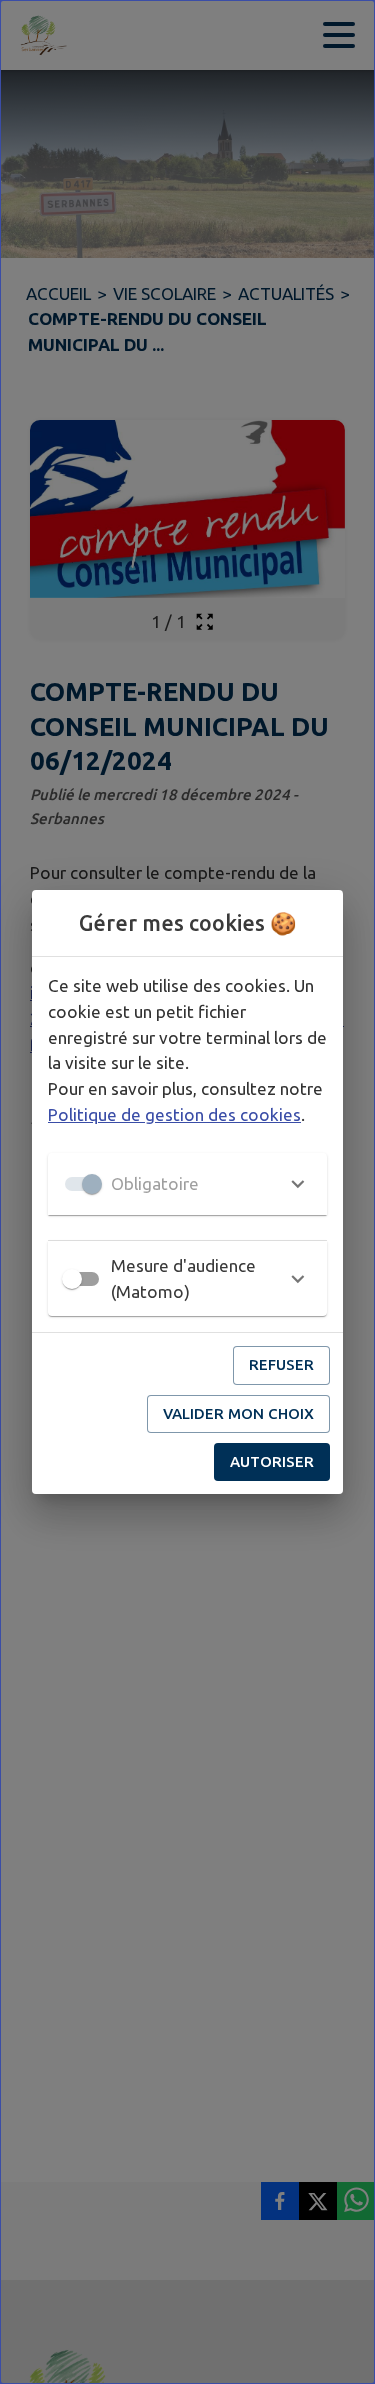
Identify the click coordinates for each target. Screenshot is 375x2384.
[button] (187, 1184)
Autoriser (272, 1461)
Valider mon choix (238, 1413)
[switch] (72, 1279)
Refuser (281, 1364)
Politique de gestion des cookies (174, 1114)
